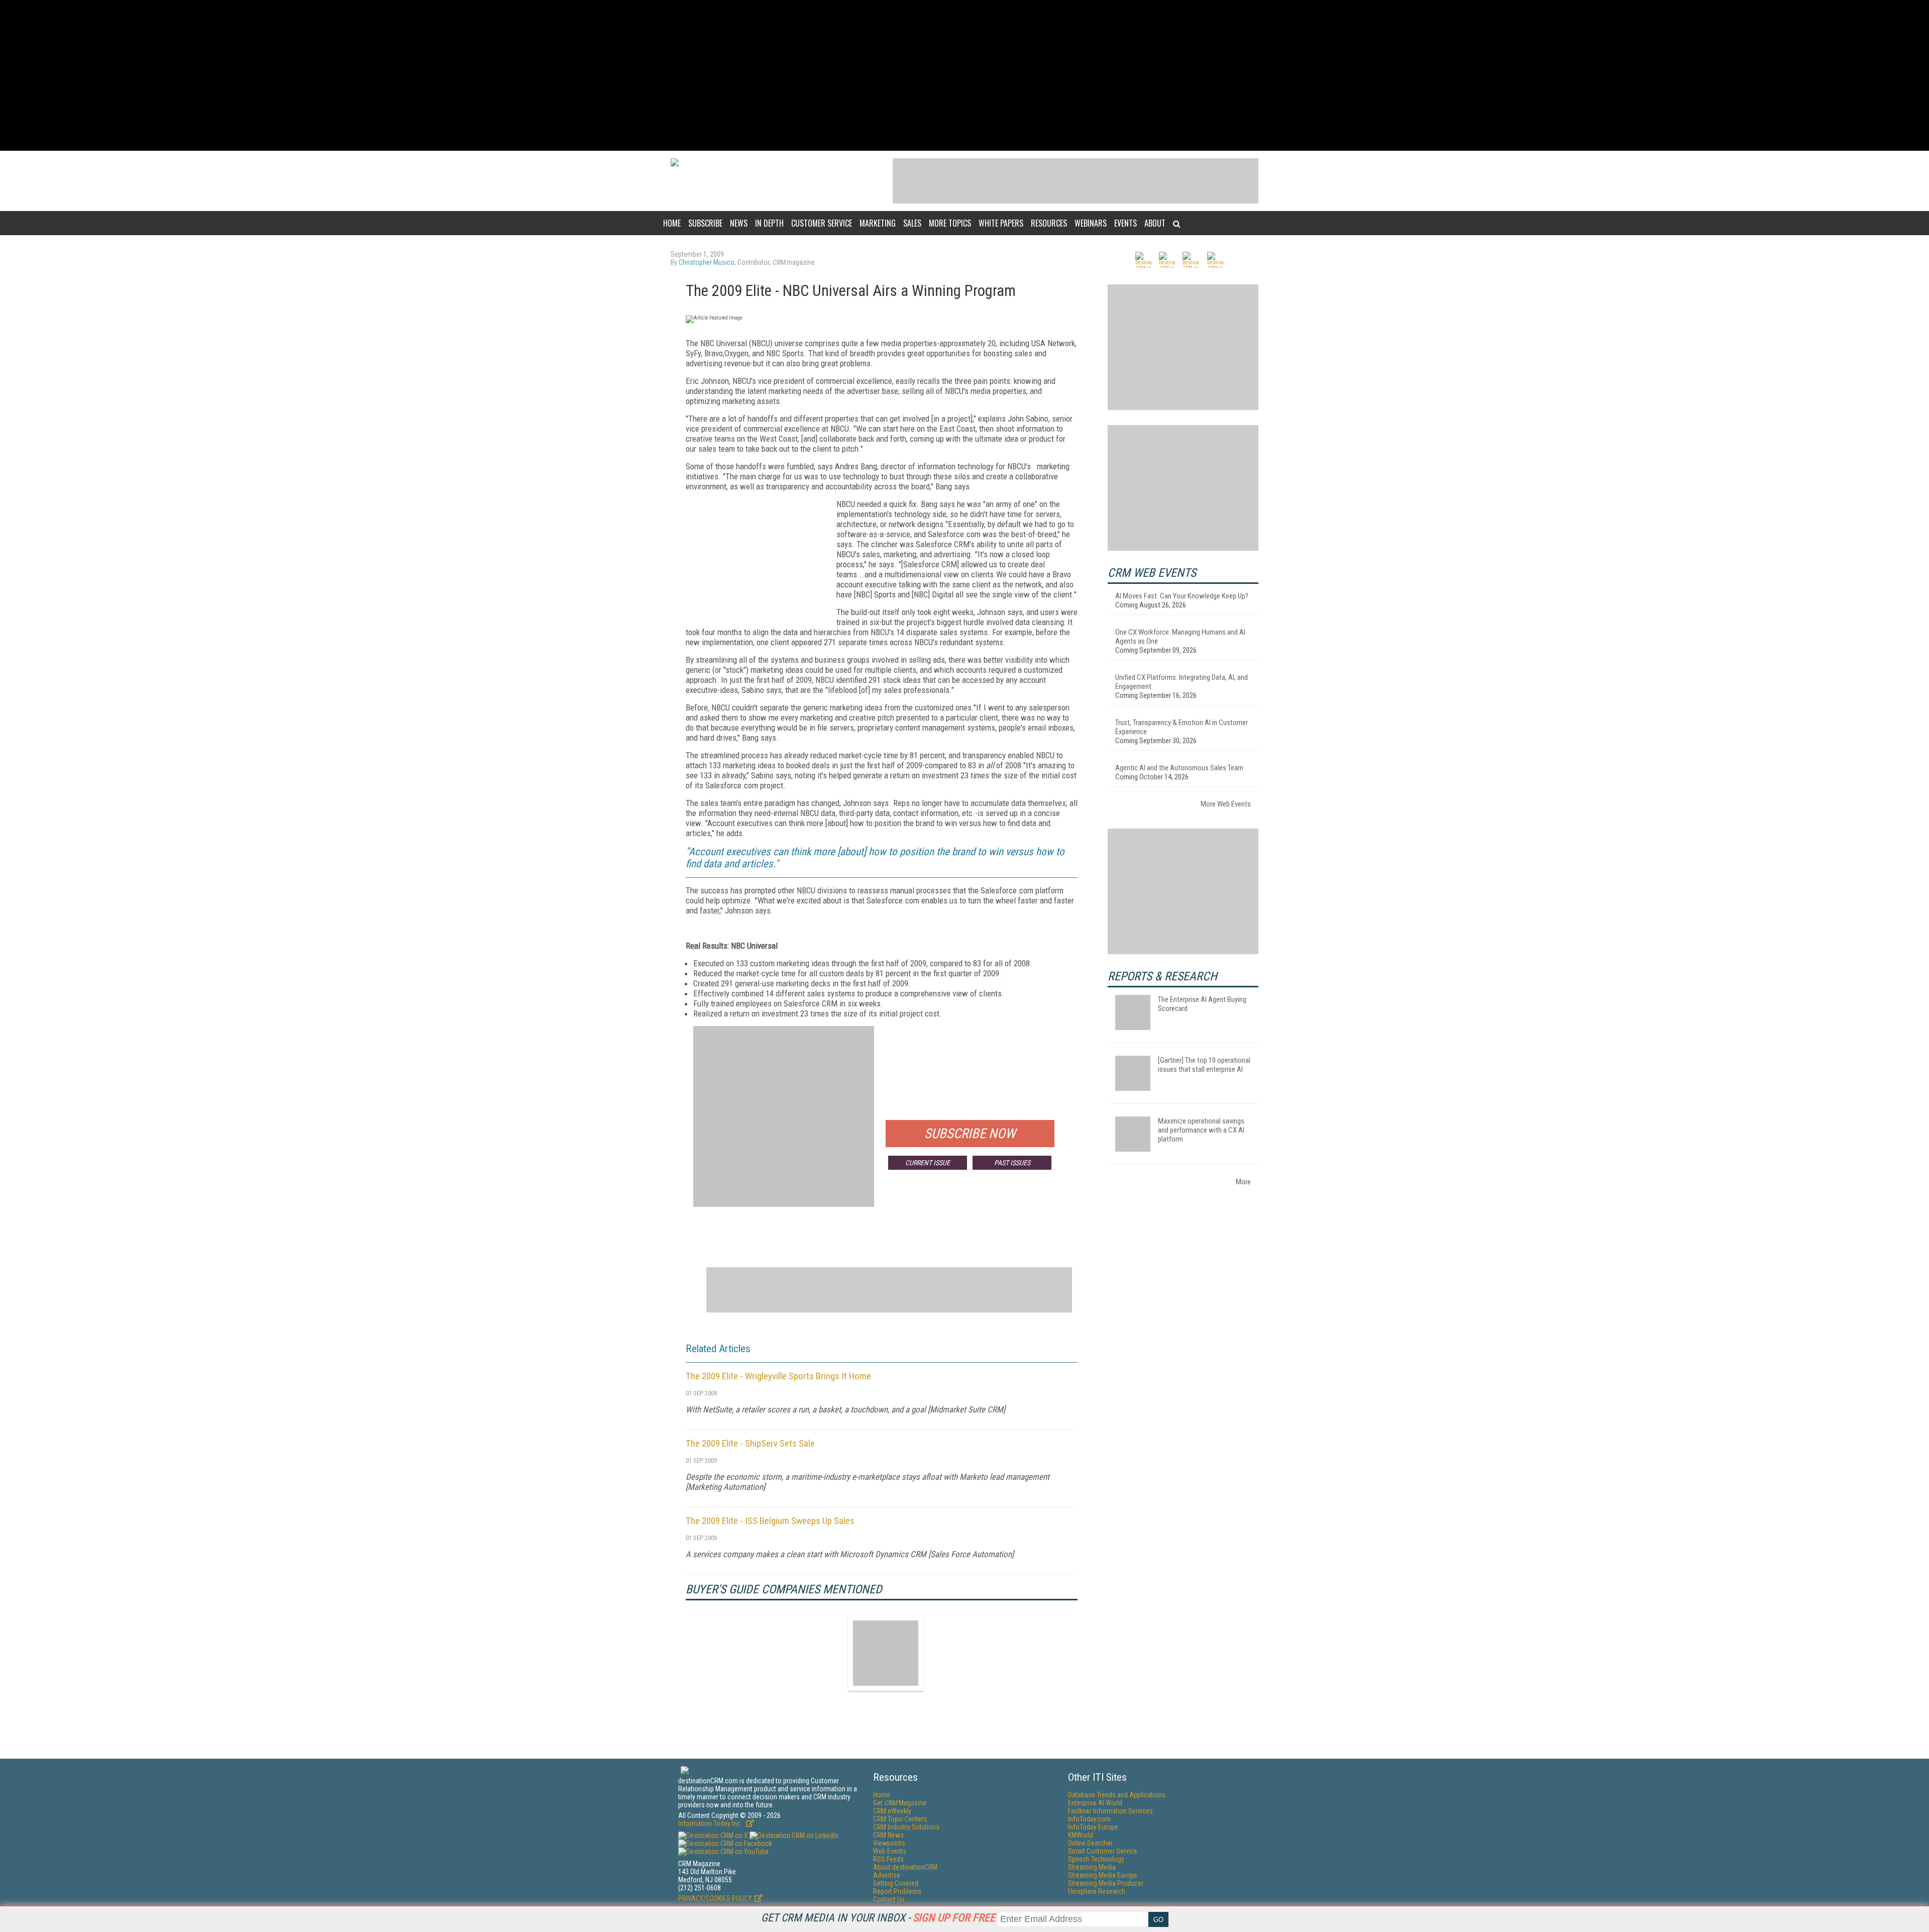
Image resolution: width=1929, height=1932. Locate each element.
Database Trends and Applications (1117, 1795)
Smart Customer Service (1103, 1851)
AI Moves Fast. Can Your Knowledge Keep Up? (1182, 596)
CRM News (888, 1835)
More (1243, 1182)
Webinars (1091, 223)
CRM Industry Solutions (906, 1827)
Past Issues (1012, 1163)
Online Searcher (1090, 1843)
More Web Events (1226, 804)
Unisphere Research (1097, 1891)
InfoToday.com (1089, 1819)
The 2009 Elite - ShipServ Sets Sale (750, 1443)
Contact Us (889, 1899)
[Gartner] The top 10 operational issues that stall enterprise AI (1204, 1065)
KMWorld (1081, 1835)
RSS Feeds (888, 1859)
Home (672, 223)
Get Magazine (900, 1803)
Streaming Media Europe (1103, 1875)
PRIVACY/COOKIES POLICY (715, 1898)
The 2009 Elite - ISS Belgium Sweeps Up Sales (770, 1521)
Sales (912, 223)
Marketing (878, 223)
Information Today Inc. (711, 1823)
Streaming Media (1092, 1867)
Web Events (890, 1851)
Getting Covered (896, 1883)
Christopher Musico (707, 262)
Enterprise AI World (1095, 1803)
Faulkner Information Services (1110, 1811)
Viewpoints (889, 1843)
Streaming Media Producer (1106, 1883)
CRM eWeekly (892, 1811)
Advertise (887, 1875)
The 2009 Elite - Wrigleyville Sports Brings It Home (778, 1376)
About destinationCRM (905, 1867)
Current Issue (928, 1163)
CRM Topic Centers (900, 1819)
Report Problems (897, 1891)
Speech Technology (1096, 1859)
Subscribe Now (970, 1134)
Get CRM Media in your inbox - (878, 1918)
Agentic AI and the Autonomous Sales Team (1179, 768)
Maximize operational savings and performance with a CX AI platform (1201, 1130)
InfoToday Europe (1093, 1827)
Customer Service (822, 223)
